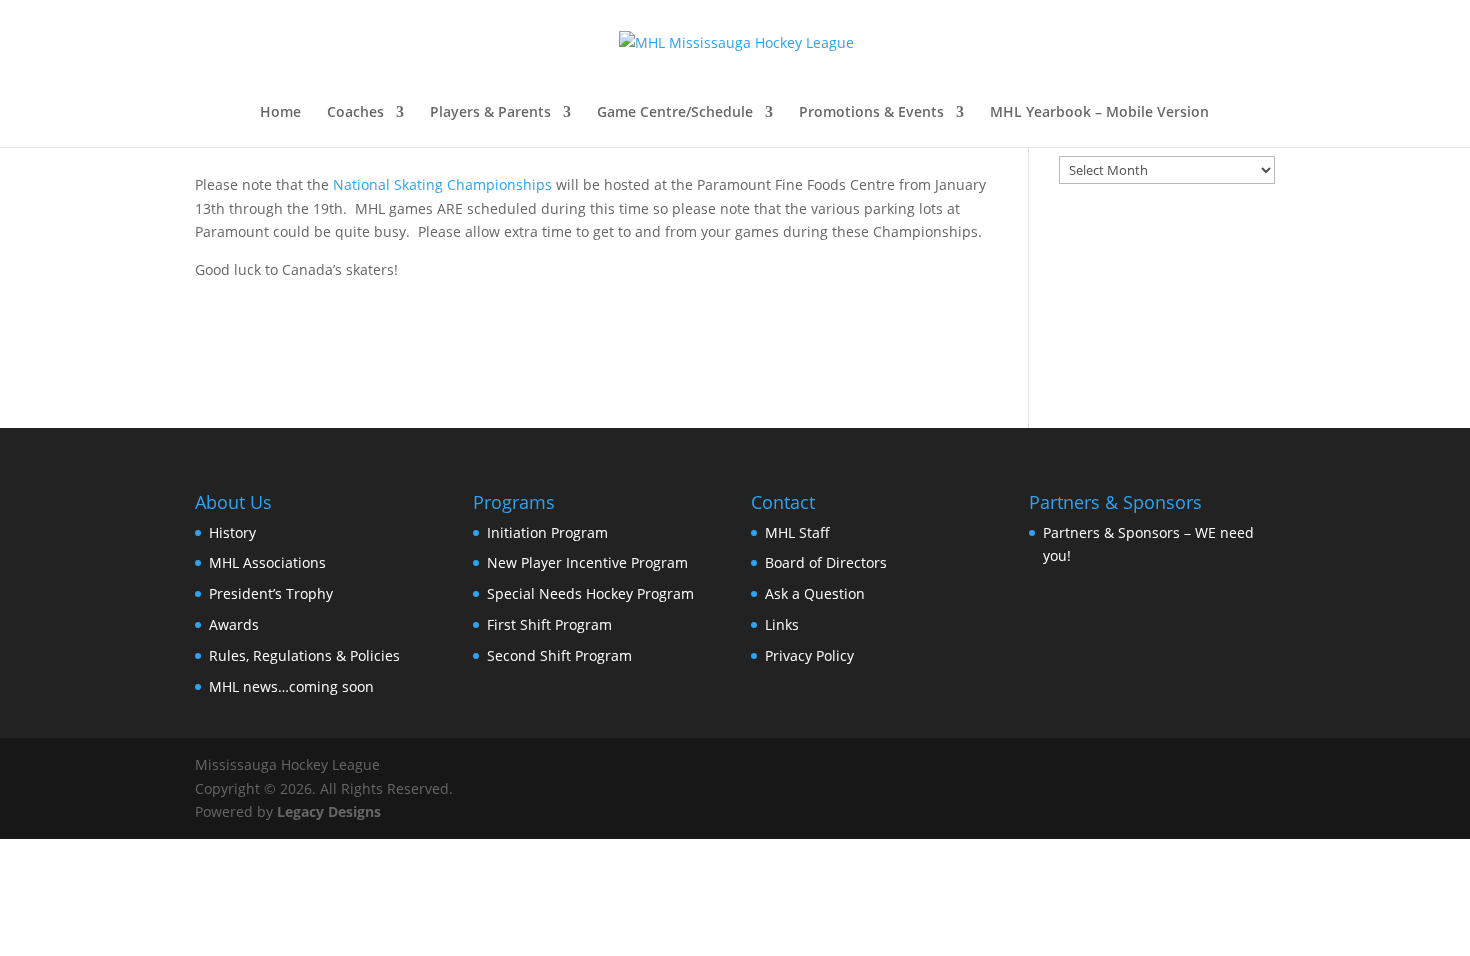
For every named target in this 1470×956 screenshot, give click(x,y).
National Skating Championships (442, 184)
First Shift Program (549, 624)
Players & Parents (490, 113)
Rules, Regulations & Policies (304, 655)
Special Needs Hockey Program (590, 593)
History (232, 532)
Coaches (355, 113)
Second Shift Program (559, 655)
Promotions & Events (871, 113)
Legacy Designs (329, 811)
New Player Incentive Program (587, 562)
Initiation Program (547, 532)
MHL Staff (797, 532)
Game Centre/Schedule (675, 113)
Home (280, 113)
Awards (234, 624)
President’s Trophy (271, 593)
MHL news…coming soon (291, 686)
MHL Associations (267, 562)
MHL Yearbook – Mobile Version (1099, 113)
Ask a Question (815, 593)
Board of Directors (826, 562)
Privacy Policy (809, 655)
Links (782, 624)
